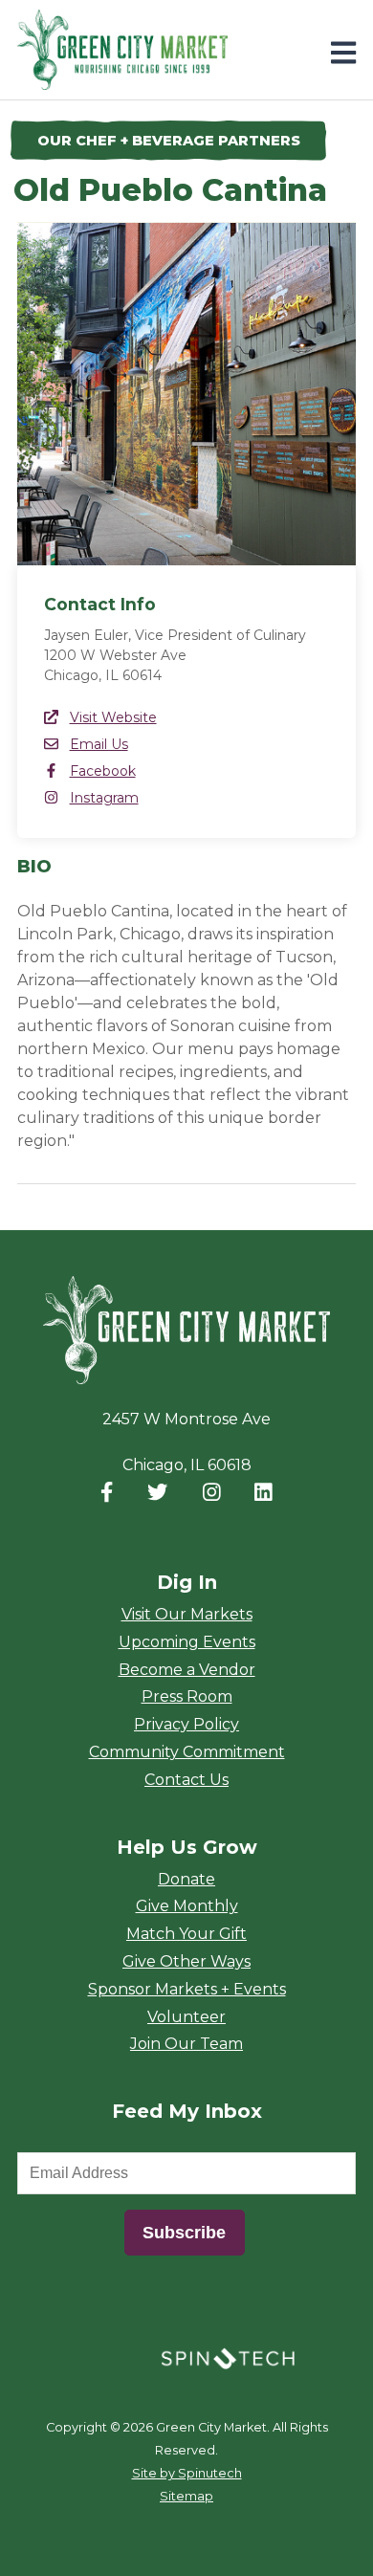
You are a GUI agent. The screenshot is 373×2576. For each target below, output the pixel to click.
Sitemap (186, 2496)
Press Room (187, 1696)
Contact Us (186, 1780)
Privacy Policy (186, 1724)
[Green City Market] (186, 1331)
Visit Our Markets (187, 1614)
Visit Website (113, 717)
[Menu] (343, 53)
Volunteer (186, 2017)
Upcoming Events (187, 1642)
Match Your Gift (186, 1934)
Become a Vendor (187, 1670)
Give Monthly (187, 1906)
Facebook (103, 771)
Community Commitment (187, 1752)
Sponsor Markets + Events (187, 1989)
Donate (186, 1879)
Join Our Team (186, 2044)
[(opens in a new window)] (228, 2357)
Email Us (99, 744)
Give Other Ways (186, 1961)
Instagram (104, 798)
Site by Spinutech (187, 2473)
